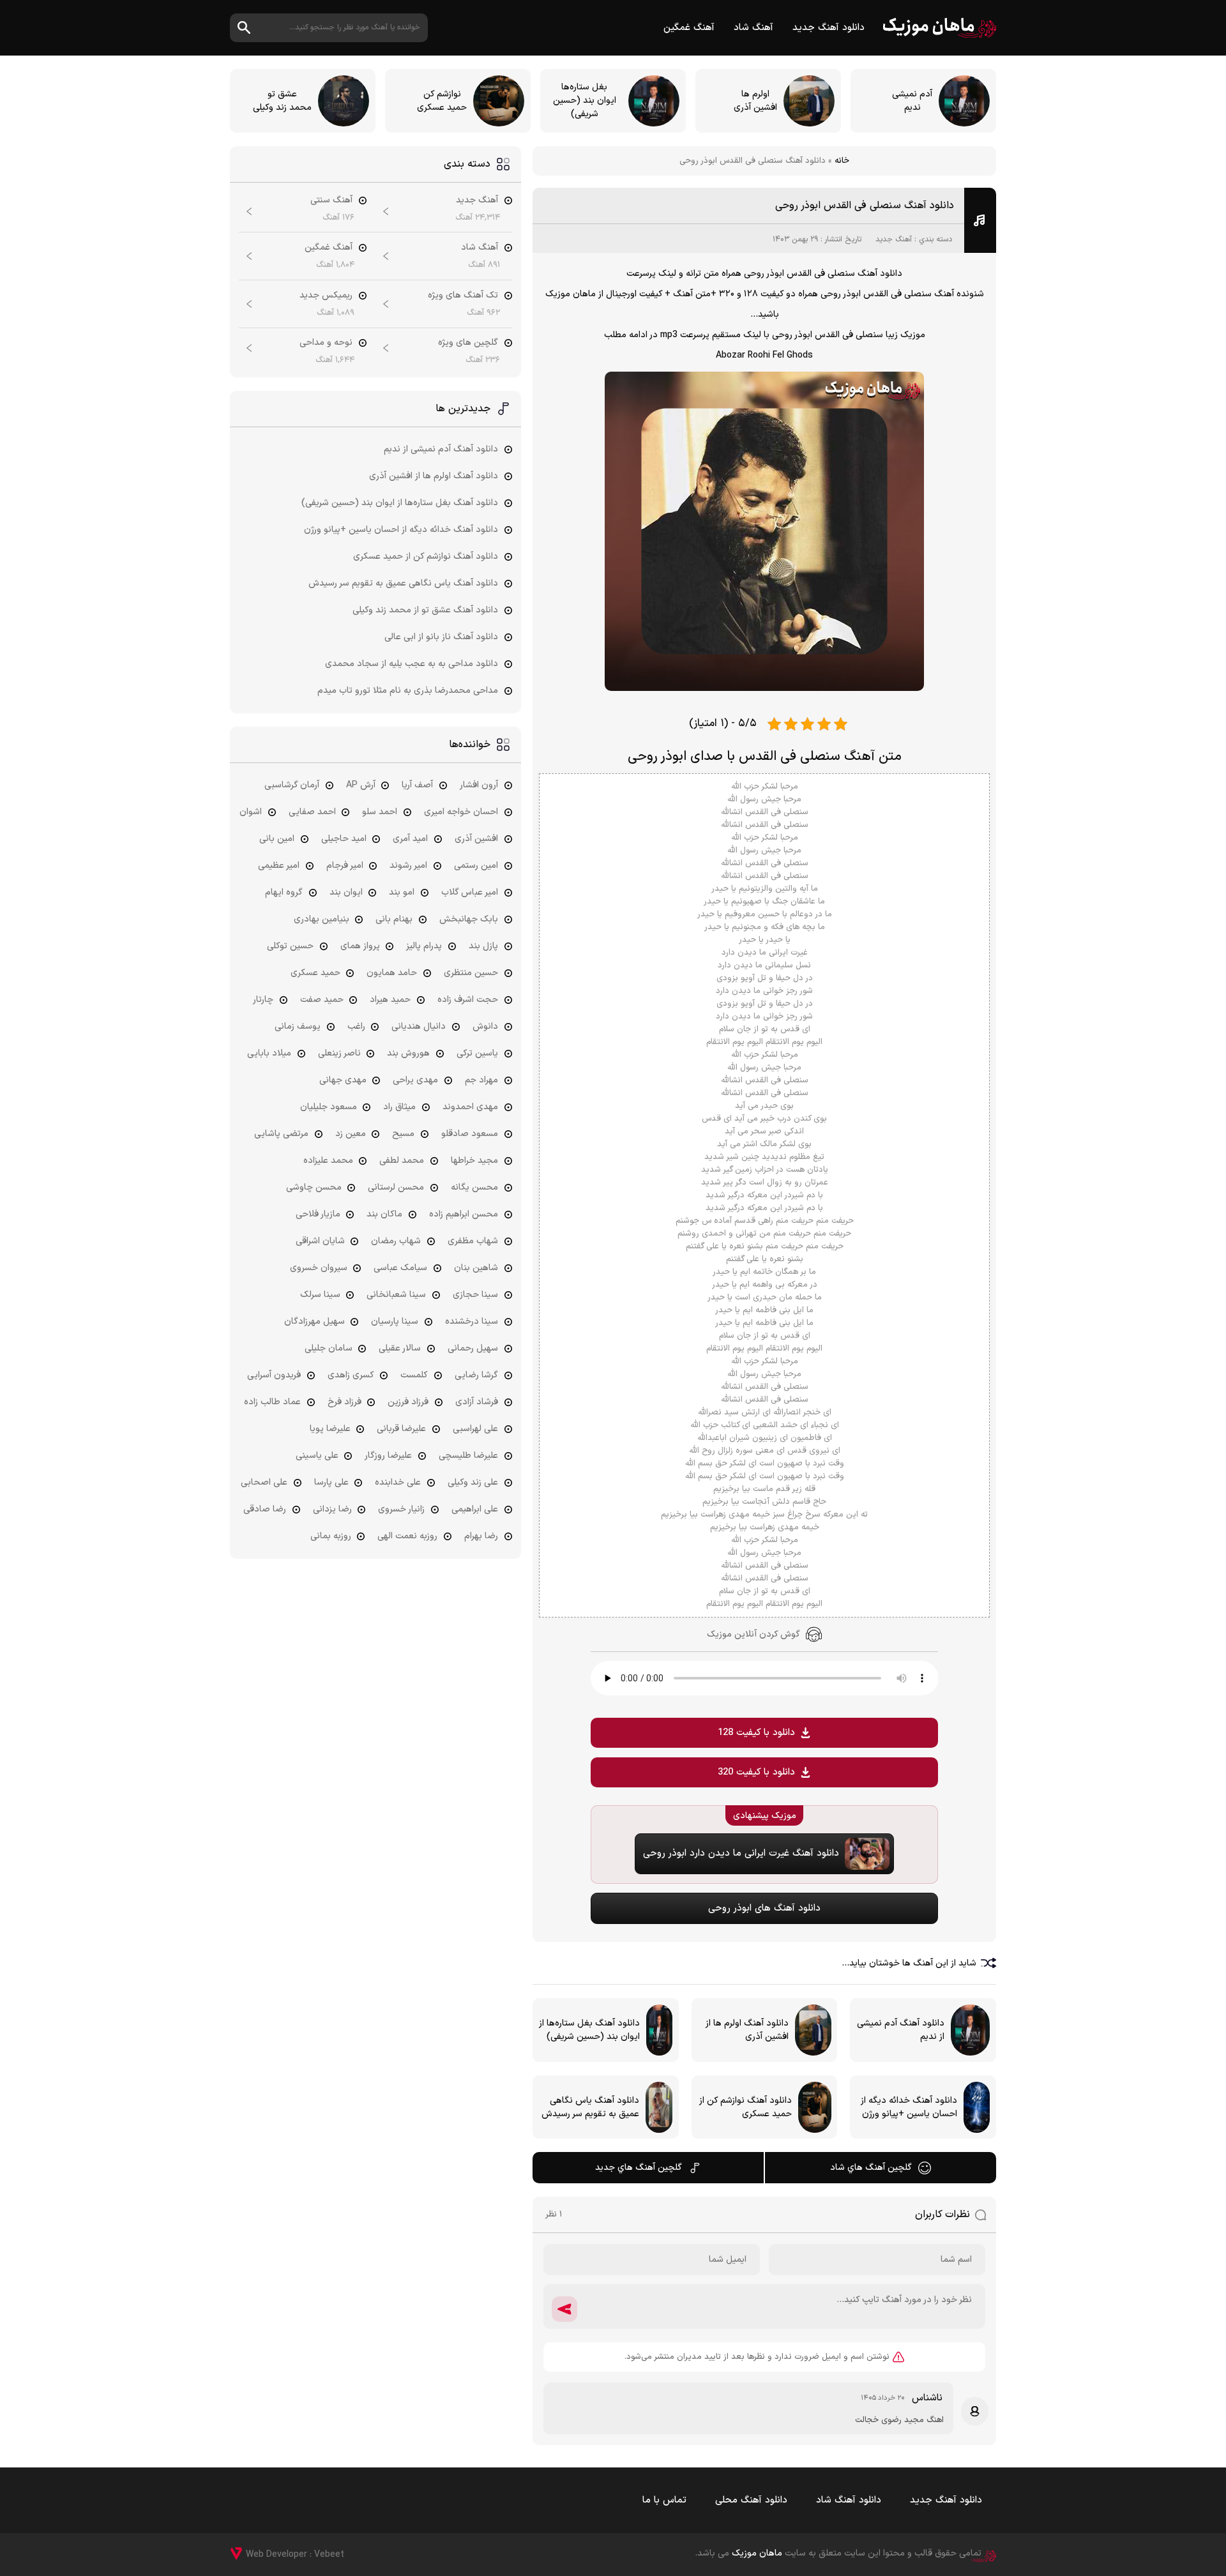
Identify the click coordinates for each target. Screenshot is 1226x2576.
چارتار (263, 1000)
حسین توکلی (290, 946)
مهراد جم (481, 1080)
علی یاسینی (317, 1456)
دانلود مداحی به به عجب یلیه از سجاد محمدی (412, 664)
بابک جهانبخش (469, 919)
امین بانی (277, 839)
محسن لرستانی (396, 1187)
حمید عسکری (315, 973)
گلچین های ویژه (468, 343)
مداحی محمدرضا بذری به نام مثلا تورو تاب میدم (408, 691)
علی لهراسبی (475, 1429)
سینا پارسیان (395, 1322)
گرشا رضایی (476, 1375)
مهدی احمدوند (470, 1107)
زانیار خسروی (401, 1509)
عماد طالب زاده (272, 1402)
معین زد (351, 1134)
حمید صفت (322, 1000)
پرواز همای (360, 946)
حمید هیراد (390, 1000)
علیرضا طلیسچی (468, 1456)
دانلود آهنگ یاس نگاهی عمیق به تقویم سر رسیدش (403, 583)
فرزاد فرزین (408, 1402)
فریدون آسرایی (274, 1375)
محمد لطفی (402, 1161)
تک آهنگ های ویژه (463, 295)
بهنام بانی (394, 919)
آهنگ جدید (894, 239)
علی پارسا (331, 1482)
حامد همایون (392, 973)
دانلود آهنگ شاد (849, 2500)
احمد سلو (380, 812)
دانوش (485, 1027)
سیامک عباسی (400, 1268)
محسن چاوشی (314, 1187)
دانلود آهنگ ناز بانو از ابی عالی (441, 637)
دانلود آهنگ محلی (751, 2500)
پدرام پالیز (424, 946)
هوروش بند (408, 1053)
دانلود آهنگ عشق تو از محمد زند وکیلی (425, 610)
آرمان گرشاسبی (292, 785)
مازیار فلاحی (318, 1214)
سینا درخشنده (472, 1322)
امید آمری (410, 839)
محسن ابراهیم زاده (464, 1214)
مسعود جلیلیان (329, 1107)
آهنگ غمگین (689, 28)
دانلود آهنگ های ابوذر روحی (764, 1908)
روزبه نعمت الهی (407, 1536)
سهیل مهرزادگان (314, 1322)
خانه (842, 161)
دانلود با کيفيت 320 (756, 1772)
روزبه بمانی (331, 1536)
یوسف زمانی (298, 1027)
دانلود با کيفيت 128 (756, 1733)
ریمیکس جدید (326, 295)
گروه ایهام (284, 892)
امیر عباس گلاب (470, 892)
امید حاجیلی (344, 839)
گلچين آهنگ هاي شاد (871, 2168)
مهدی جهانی (343, 1080)
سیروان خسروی (319, 1268)
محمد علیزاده (328, 1161)
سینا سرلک (320, 1295)
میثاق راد (399, 1107)
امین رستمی (476, 866)
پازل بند (483, 946)
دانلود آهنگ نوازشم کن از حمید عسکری (426, 557)
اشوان (251, 812)
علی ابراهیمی (475, 1509)
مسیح (403, 1134)
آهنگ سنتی (331, 200)
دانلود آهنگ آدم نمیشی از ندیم (441, 449)
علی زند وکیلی (473, 1482)
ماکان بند (384, 1214)
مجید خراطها (474, 1161)
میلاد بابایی (269, 1053)
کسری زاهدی (351, 1375)
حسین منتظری (471, 973)
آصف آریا (417, 785)
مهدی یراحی (415, 1080)
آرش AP (361, 785)
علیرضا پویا (330, 1429)
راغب (356, 1027)
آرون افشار (479, 785)
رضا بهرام (481, 1536)
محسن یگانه (474, 1187)
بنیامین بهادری (322, 919)
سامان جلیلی (329, 1348)
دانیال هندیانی (419, 1027)
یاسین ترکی (477, 1053)
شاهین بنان (476, 1268)
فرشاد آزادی (477, 1402)
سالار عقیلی (400, 1348)
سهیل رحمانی (473, 1348)
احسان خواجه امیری (461, 812)
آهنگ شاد (753, 28)
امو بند (402, 892)
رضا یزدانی (332, 1509)
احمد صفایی (312, 812)
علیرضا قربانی (401, 1429)
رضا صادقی (265, 1509)
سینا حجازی (475, 1295)
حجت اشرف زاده (468, 1000)
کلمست (414, 1375)
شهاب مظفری (473, 1241)
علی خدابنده (398, 1482)
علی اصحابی (264, 1482)
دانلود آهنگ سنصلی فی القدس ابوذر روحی (865, 206)
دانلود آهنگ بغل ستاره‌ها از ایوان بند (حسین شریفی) (400, 503)
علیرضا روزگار (388, 1456)
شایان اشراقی (320, 1241)
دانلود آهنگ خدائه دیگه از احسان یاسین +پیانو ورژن (401, 530)
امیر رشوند (408, 866)
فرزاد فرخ (344, 1402)
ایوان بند (346, 892)
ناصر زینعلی (339, 1053)
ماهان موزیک (940, 28)
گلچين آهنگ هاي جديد (639, 2168)
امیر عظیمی (279, 866)
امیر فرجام (345, 866)
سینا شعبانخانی (396, 1295)
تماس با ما (664, 2500)
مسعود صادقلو (470, 1134)
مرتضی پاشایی (281, 1134)
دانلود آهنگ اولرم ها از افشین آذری (434, 476)
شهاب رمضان (396, 1241)
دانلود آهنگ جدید (829, 28)
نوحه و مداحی (326, 343)
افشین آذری (476, 839)
